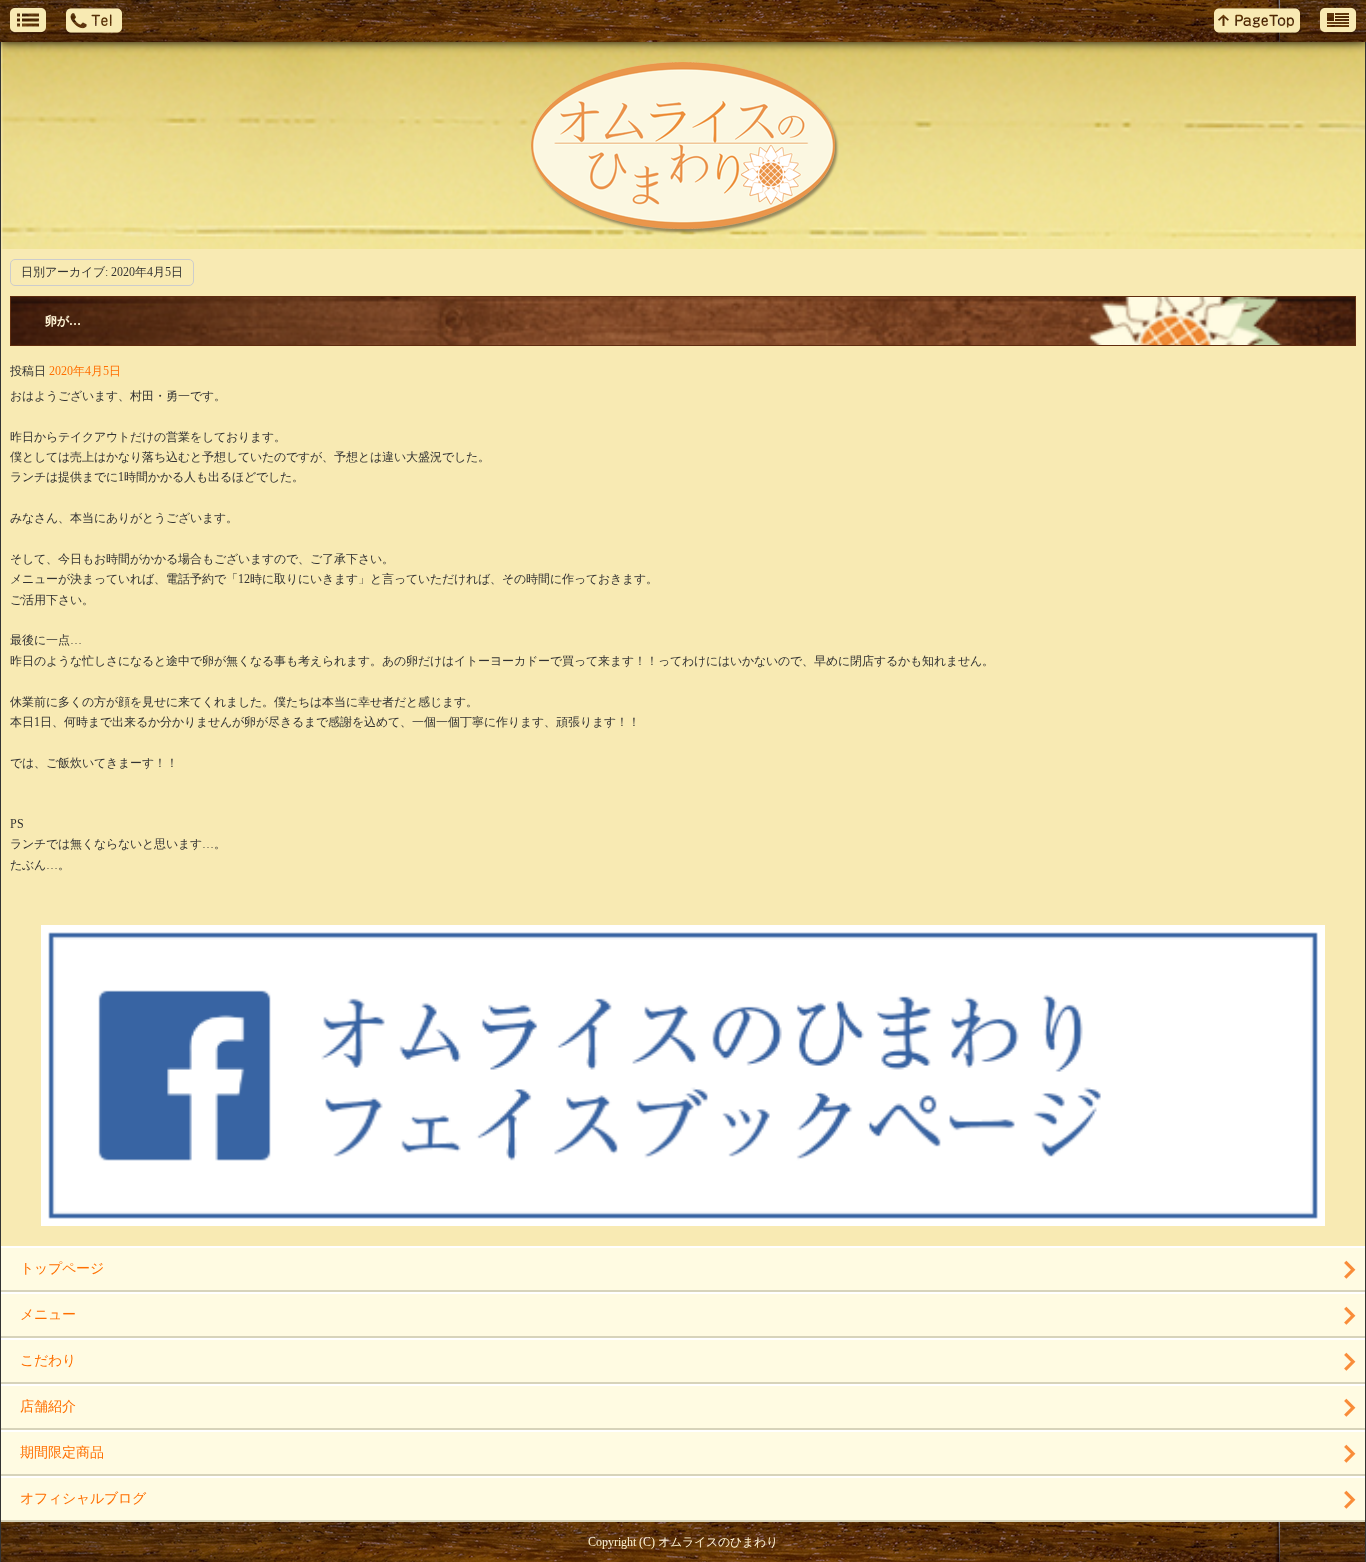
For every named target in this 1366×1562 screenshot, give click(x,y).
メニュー (48, 1314)
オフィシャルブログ (83, 1498)
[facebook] (683, 1218)
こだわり (48, 1360)
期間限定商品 (62, 1452)
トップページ (62, 1268)
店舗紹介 (48, 1406)
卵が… (63, 321)
